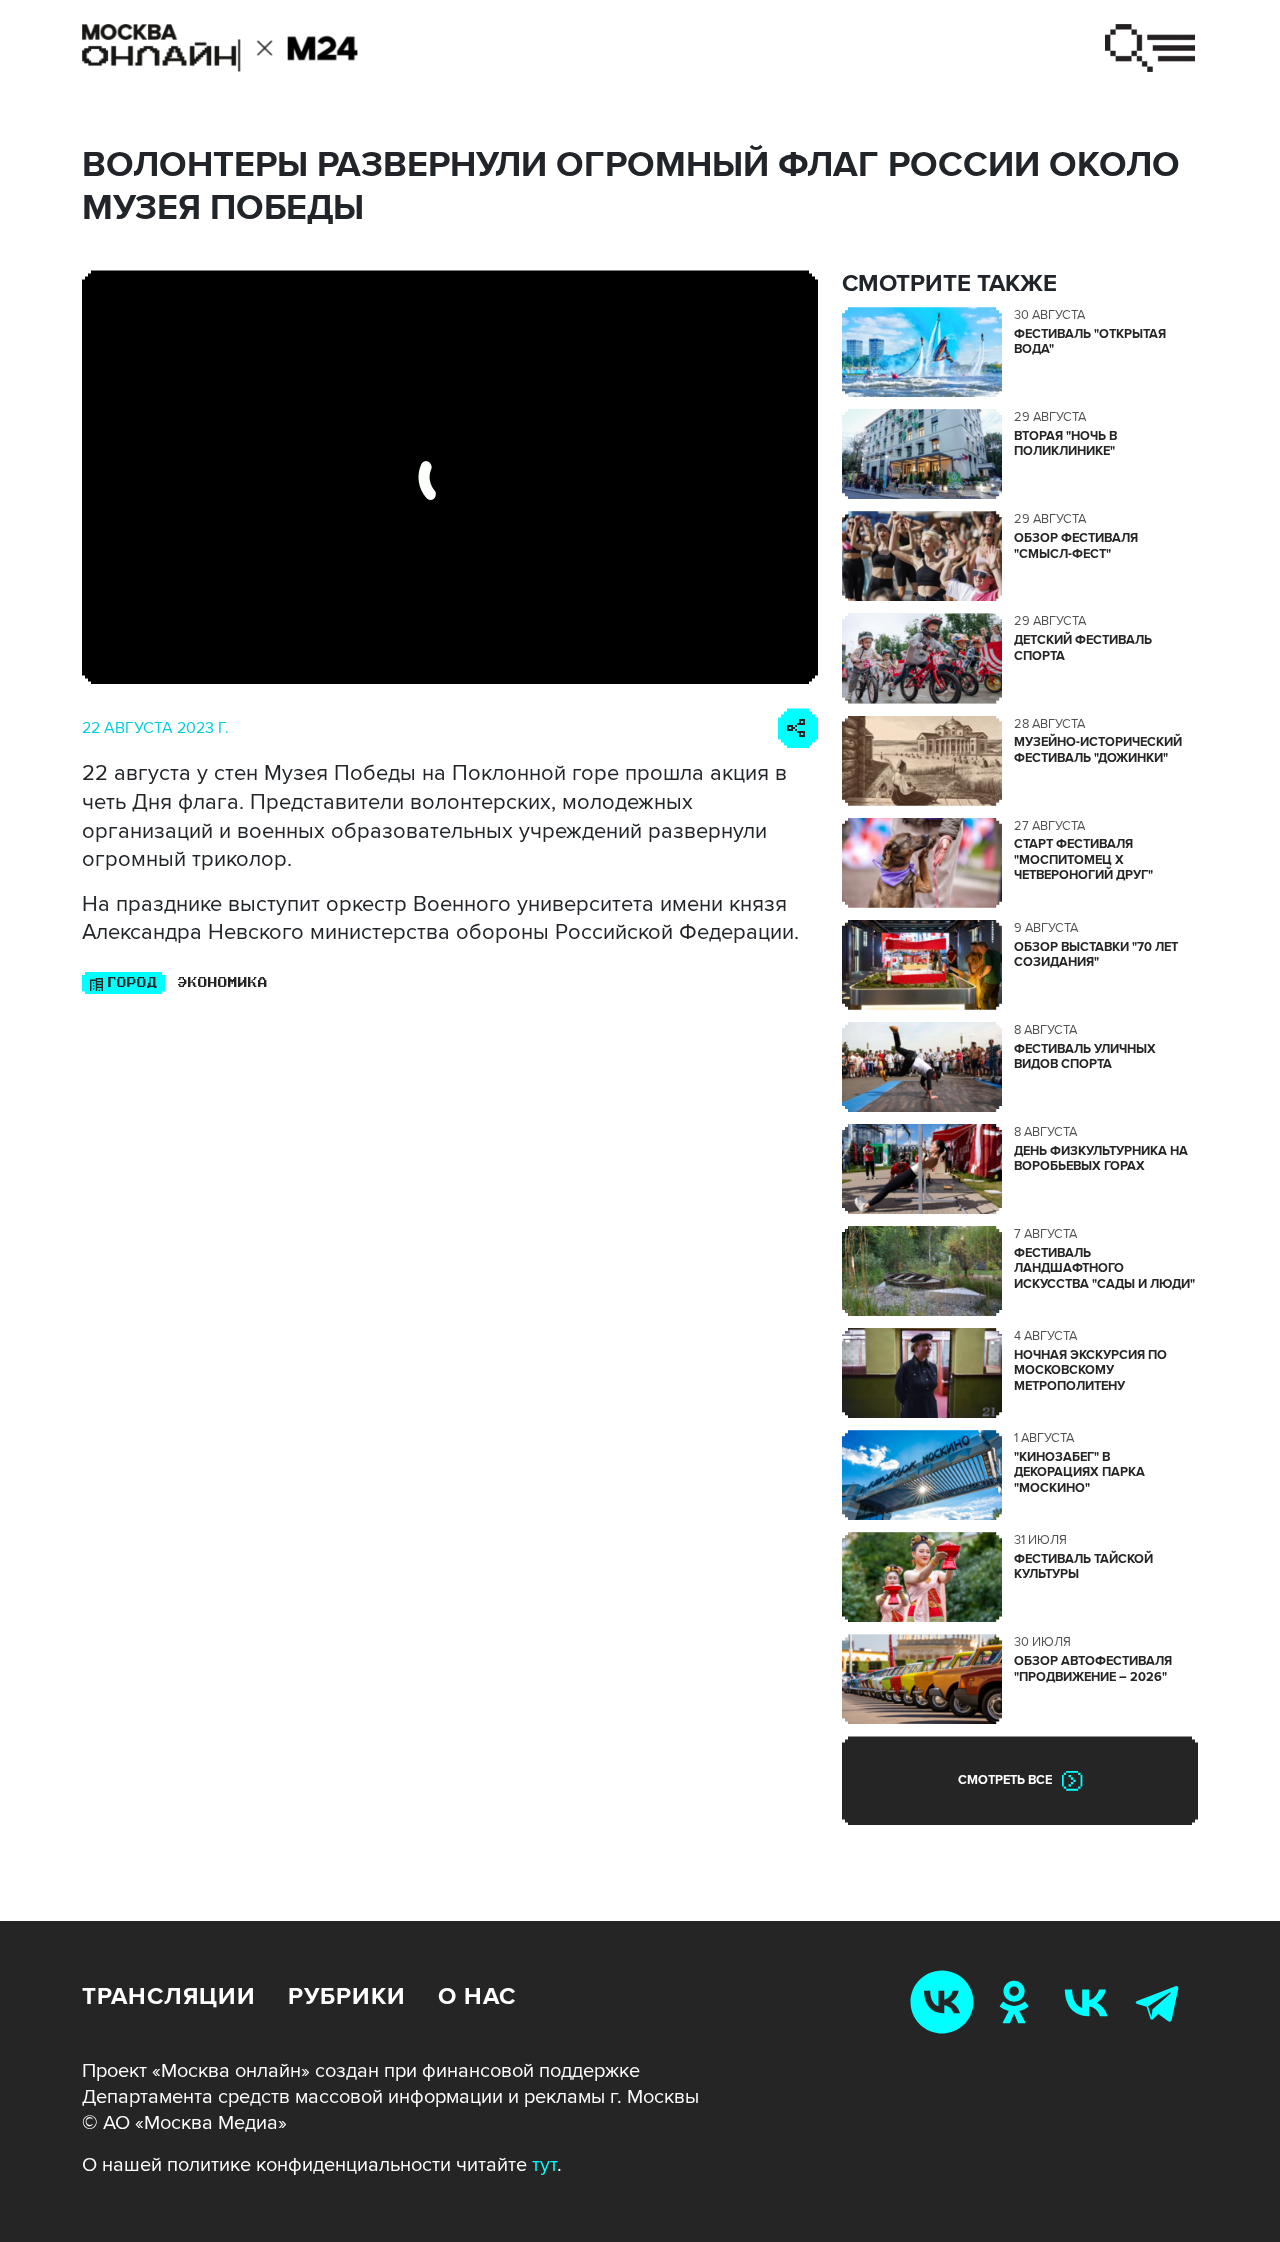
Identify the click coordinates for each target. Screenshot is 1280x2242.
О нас (477, 1996)
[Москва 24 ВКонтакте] (1090, 2001)
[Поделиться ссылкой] (798, 728)
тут (544, 2165)
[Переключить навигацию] (1150, 48)
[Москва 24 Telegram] (1162, 2001)
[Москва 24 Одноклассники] (1018, 2001)
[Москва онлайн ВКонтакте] (946, 2001)
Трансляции (169, 1996)
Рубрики (347, 1996)
